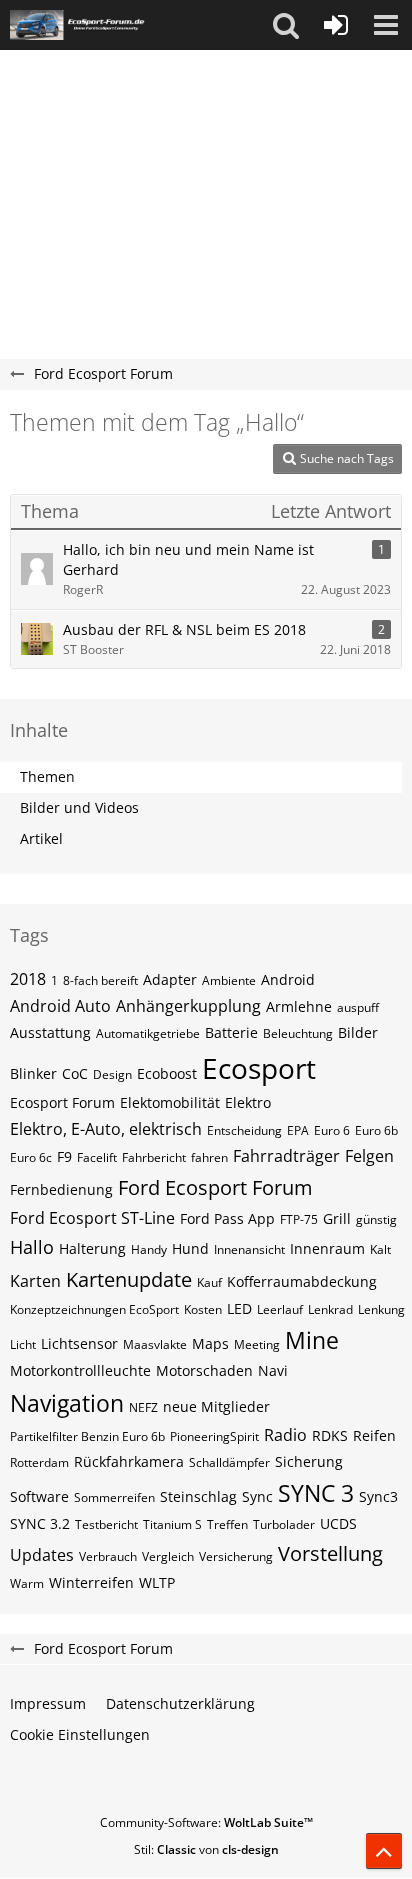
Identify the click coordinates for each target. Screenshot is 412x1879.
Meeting (257, 1344)
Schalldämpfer (229, 1462)
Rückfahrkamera (129, 1461)
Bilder (358, 1032)
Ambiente (229, 980)
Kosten (203, 1309)
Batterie (231, 1032)
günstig (376, 1219)
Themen (47, 776)
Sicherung (309, 1461)
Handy (149, 1249)
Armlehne (299, 1006)
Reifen (374, 1435)
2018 (28, 979)
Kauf (209, 1282)
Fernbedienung (61, 1189)
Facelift (97, 1157)
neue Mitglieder (216, 1406)
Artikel (41, 838)
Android (288, 979)
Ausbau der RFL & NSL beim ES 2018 (184, 629)
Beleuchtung (298, 1033)
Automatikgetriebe (148, 1033)
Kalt (380, 1249)
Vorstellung (330, 1553)
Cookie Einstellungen (80, 1734)
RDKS (330, 1435)
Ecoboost (167, 1073)
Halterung (92, 1248)
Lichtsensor (79, 1343)
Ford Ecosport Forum (215, 1187)
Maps (210, 1343)
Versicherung (236, 1556)
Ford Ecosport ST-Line (92, 1218)
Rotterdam (39, 1462)
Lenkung (381, 1309)
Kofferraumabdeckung (302, 1281)
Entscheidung (244, 1130)
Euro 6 (332, 1130)
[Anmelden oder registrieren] (336, 25)
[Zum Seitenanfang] (384, 1851)
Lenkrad (330, 1309)
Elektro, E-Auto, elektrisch (106, 1129)
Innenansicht (249, 1249)
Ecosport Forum (62, 1102)
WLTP (157, 1582)
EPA (298, 1130)
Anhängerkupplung (188, 1006)
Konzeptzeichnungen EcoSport (94, 1309)
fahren (209, 1157)
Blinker (33, 1073)
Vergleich (168, 1556)
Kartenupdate (129, 1279)
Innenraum (327, 1248)
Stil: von (206, 1849)
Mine (312, 1340)
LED (239, 1308)
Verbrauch (108, 1556)
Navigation (67, 1403)
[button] (286, 25)
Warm (27, 1583)
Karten (35, 1281)
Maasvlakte (155, 1344)
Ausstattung (50, 1032)
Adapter (170, 979)
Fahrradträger (286, 1156)
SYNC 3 (316, 1493)
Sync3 (378, 1496)
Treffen (227, 1524)
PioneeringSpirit (214, 1436)
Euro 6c (31, 1157)
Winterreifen (91, 1582)
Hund (190, 1248)
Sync (257, 1496)
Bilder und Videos (79, 807)
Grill (337, 1218)
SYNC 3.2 (40, 1523)
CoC (75, 1073)
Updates (42, 1555)
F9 (64, 1156)
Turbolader (284, 1524)
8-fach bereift (100, 980)
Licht (23, 1344)
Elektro (248, 1102)
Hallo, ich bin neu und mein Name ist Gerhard (188, 560)
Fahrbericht (154, 1157)
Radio (285, 1435)
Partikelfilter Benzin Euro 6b (87, 1436)
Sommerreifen (114, 1497)
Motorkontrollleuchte (80, 1370)
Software (39, 1496)
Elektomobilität (170, 1102)
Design (112, 1074)
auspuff (358, 1007)
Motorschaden (204, 1370)
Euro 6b (376, 1130)
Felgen (369, 1156)
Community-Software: (206, 1822)
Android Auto (60, 1006)
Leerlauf (280, 1309)
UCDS (338, 1523)
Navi (273, 1370)
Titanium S (172, 1524)
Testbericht (106, 1524)
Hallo (32, 1247)
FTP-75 (299, 1219)
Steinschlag (198, 1496)
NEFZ (143, 1407)
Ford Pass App (227, 1218)
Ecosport (259, 1068)
